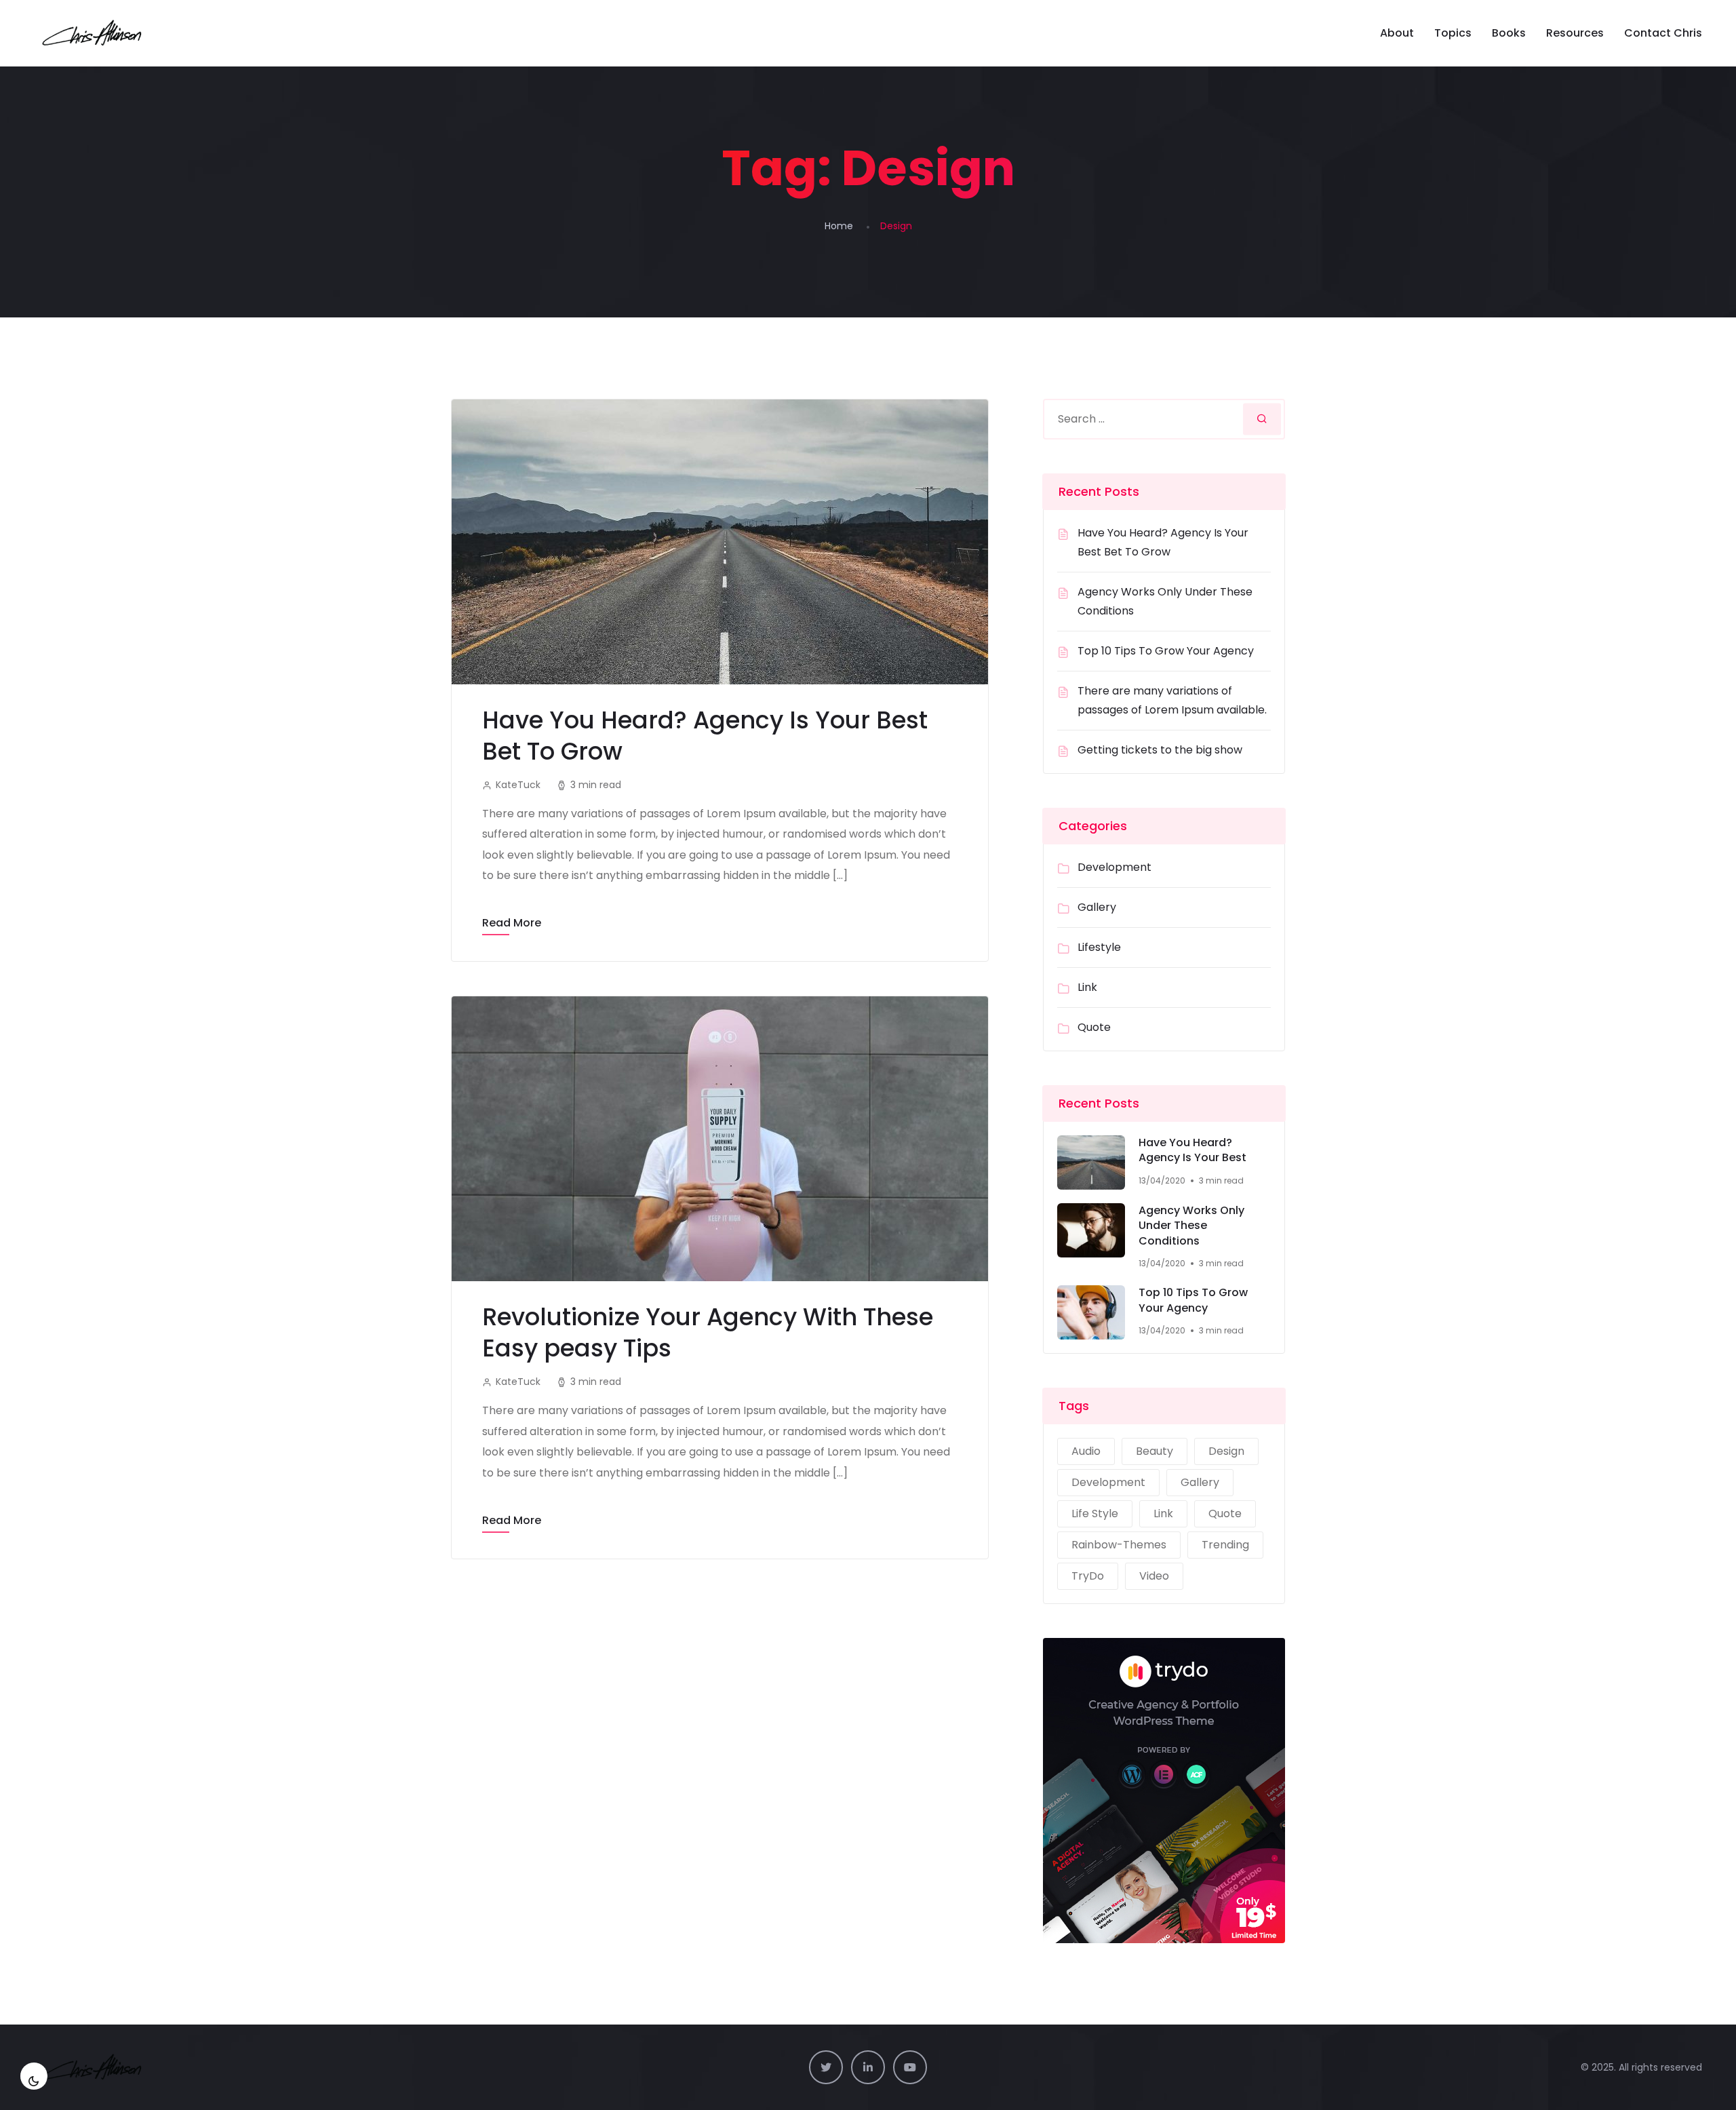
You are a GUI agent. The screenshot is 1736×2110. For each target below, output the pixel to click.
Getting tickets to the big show (1160, 750)
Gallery (1097, 907)
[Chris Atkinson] (94, 33)
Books (1509, 33)
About (1397, 33)
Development (1114, 867)
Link (1087, 987)
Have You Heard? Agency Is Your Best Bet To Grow (705, 736)
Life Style (1095, 1513)
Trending (1225, 1545)
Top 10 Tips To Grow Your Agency (1166, 651)
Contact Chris (1663, 33)
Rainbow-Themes (1119, 1545)
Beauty (1155, 1451)
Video (1154, 1576)
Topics (1453, 33)
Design (1226, 1451)
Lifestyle (1099, 947)
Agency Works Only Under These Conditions (1191, 1226)
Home (839, 226)
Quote (1094, 1027)
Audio (1086, 1451)
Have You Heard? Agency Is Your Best (1192, 1151)
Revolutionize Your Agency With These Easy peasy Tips (708, 1332)
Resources (1575, 33)
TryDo (1088, 1576)
